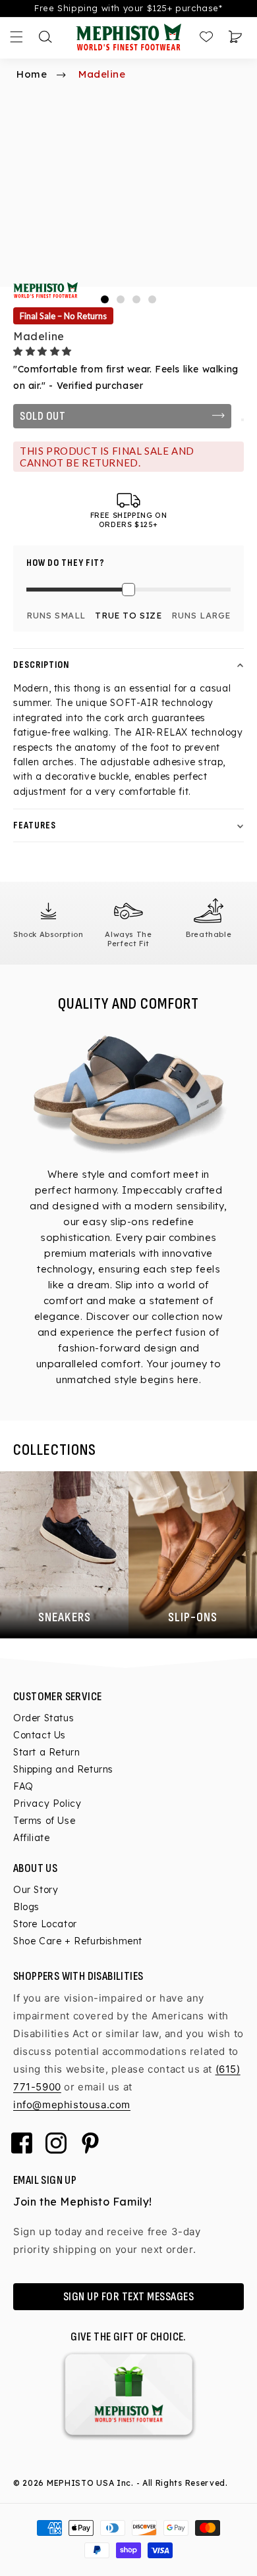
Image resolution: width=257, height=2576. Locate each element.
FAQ (23, 1786)
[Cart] (235, 37)
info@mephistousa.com (72, 2105)
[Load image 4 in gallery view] (152, 299)
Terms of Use (44, 1821)
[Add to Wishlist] (243, 420)
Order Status (43, 1718)
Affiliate (31, 1838)
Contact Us (40, 1735)
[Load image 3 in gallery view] (136, 299)
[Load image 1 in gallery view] (105, 299)
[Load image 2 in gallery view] (121, 299)
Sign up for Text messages (129, 2297)
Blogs (26, 1907)
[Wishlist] (206, 37)
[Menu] (16, 37)
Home (32, 74)
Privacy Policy (47, 1804)
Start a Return (46, 1752)
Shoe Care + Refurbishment (78, 1941)
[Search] (45, 37)
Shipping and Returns (63, 1769)
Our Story (36, 1890)
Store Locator (45, 1924)
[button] (44, 351)
